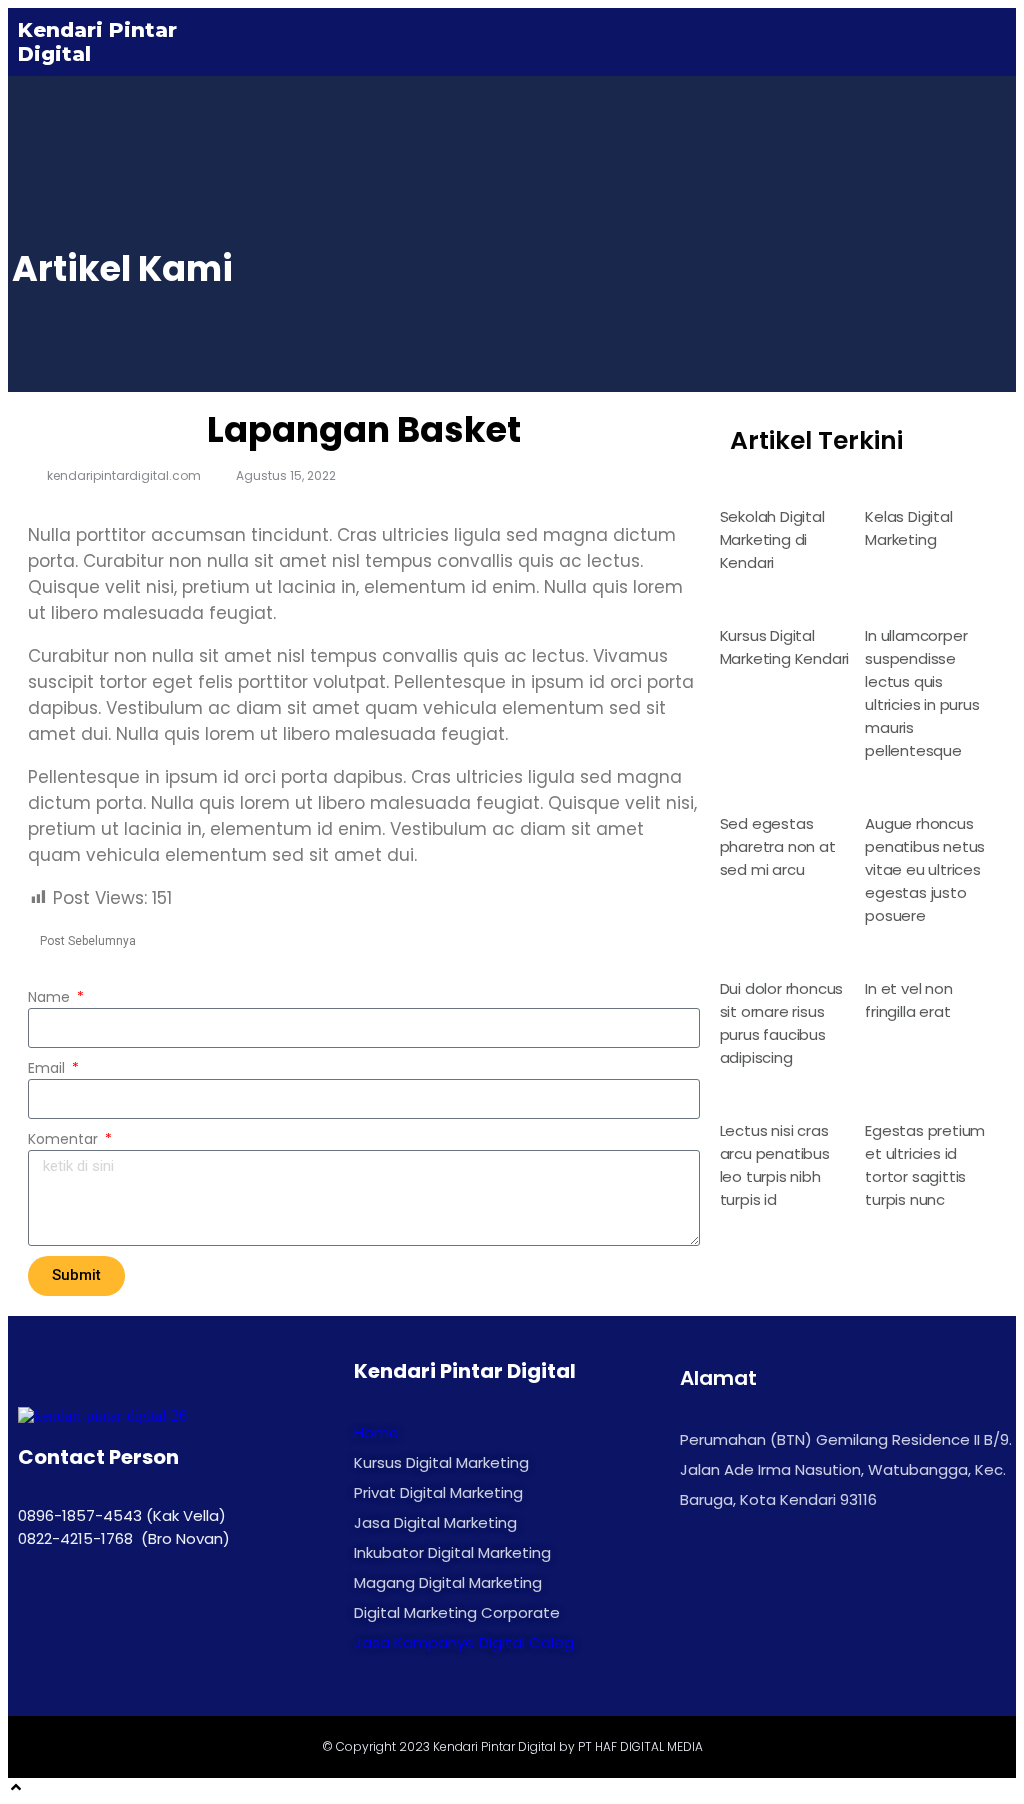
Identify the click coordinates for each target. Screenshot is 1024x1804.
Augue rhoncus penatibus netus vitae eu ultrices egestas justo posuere (925, 869)
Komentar (65, 1139)
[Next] (34, 957)
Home (376, 1432)
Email (48, 1068)
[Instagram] (38, 1605)
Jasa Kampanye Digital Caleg (464, 1642)
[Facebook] (83, 1605)
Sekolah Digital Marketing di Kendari (772, 539)
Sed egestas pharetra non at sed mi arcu (778, 846)
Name (51, 997)
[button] (990, 41)
